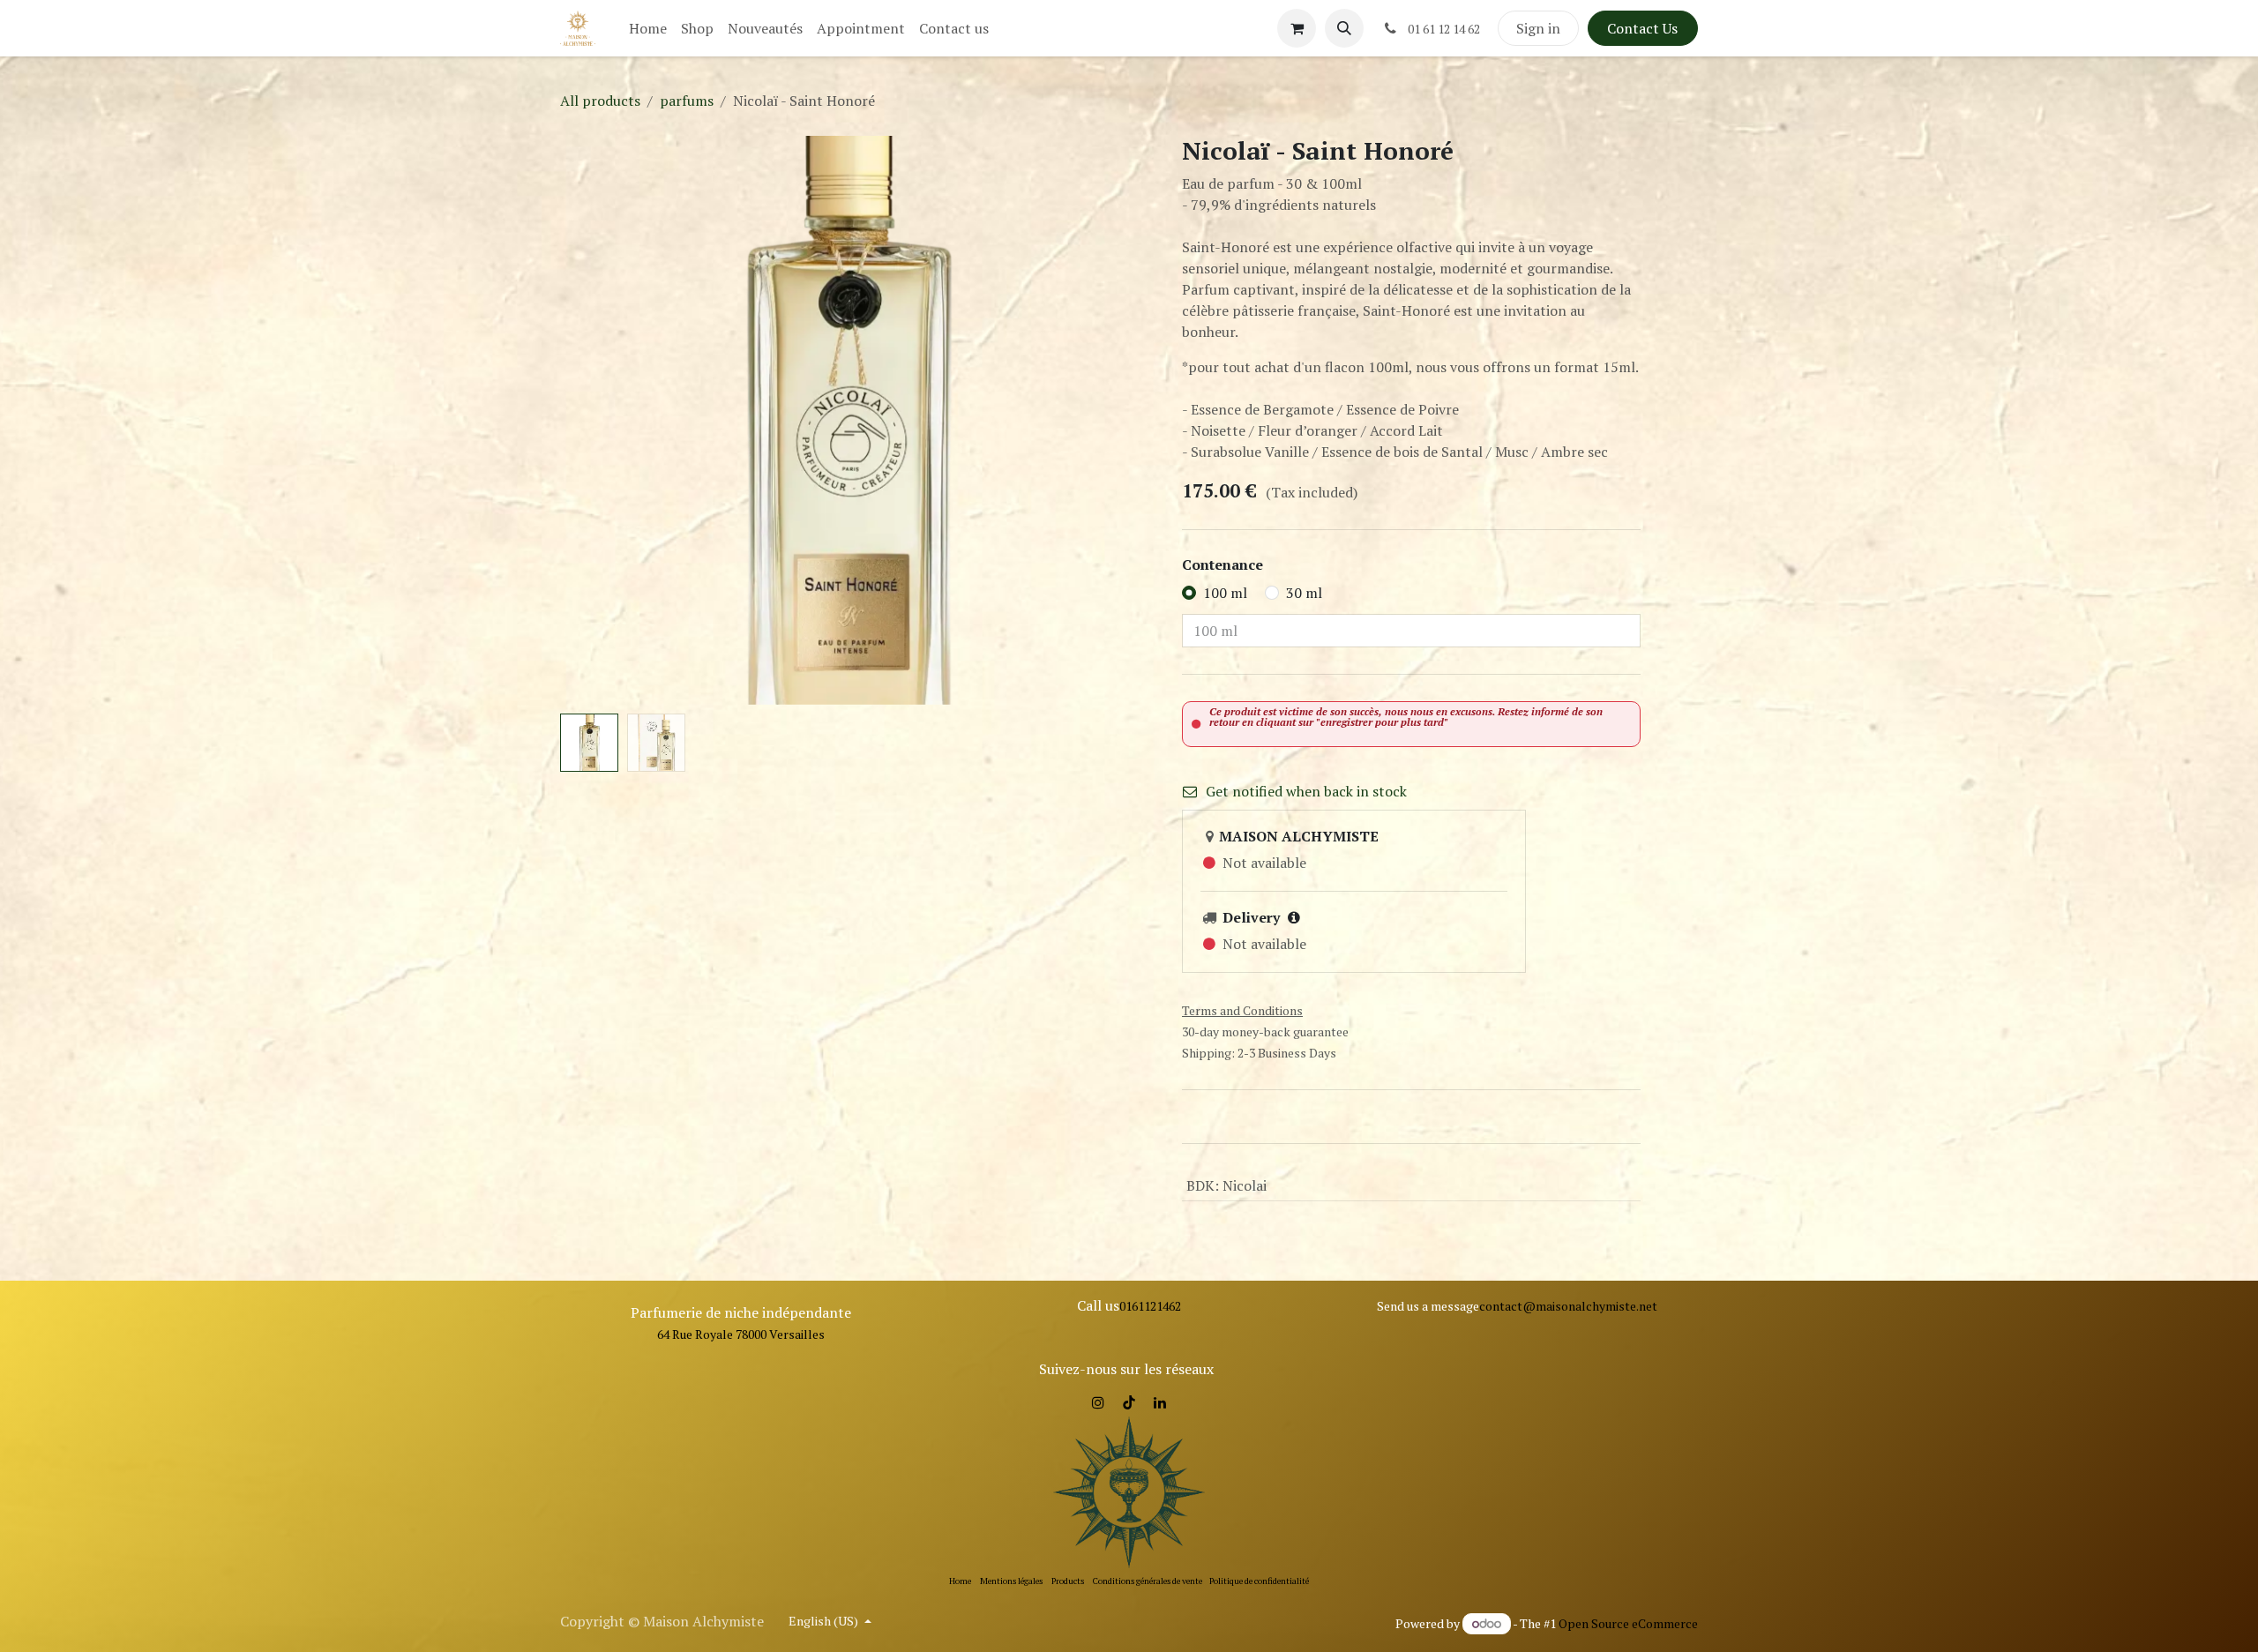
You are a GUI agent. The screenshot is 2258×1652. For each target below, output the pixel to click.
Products (1068, 1581)
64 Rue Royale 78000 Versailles (741, 1334)
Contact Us (1642, 28)
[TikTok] (1129, 1402)
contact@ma (1516, 1306)
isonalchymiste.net (1605, 1306)
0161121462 (1150, 1306)
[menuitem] (648, 28)
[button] (1344, 28)
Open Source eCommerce (1628, 1623)
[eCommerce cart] (1297, 28)
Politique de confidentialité (1259, 1581)
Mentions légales (1011, 1581)
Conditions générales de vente (1148, 1581)
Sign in (1538, 28)
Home (960, 1581)
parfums (687, 101)
